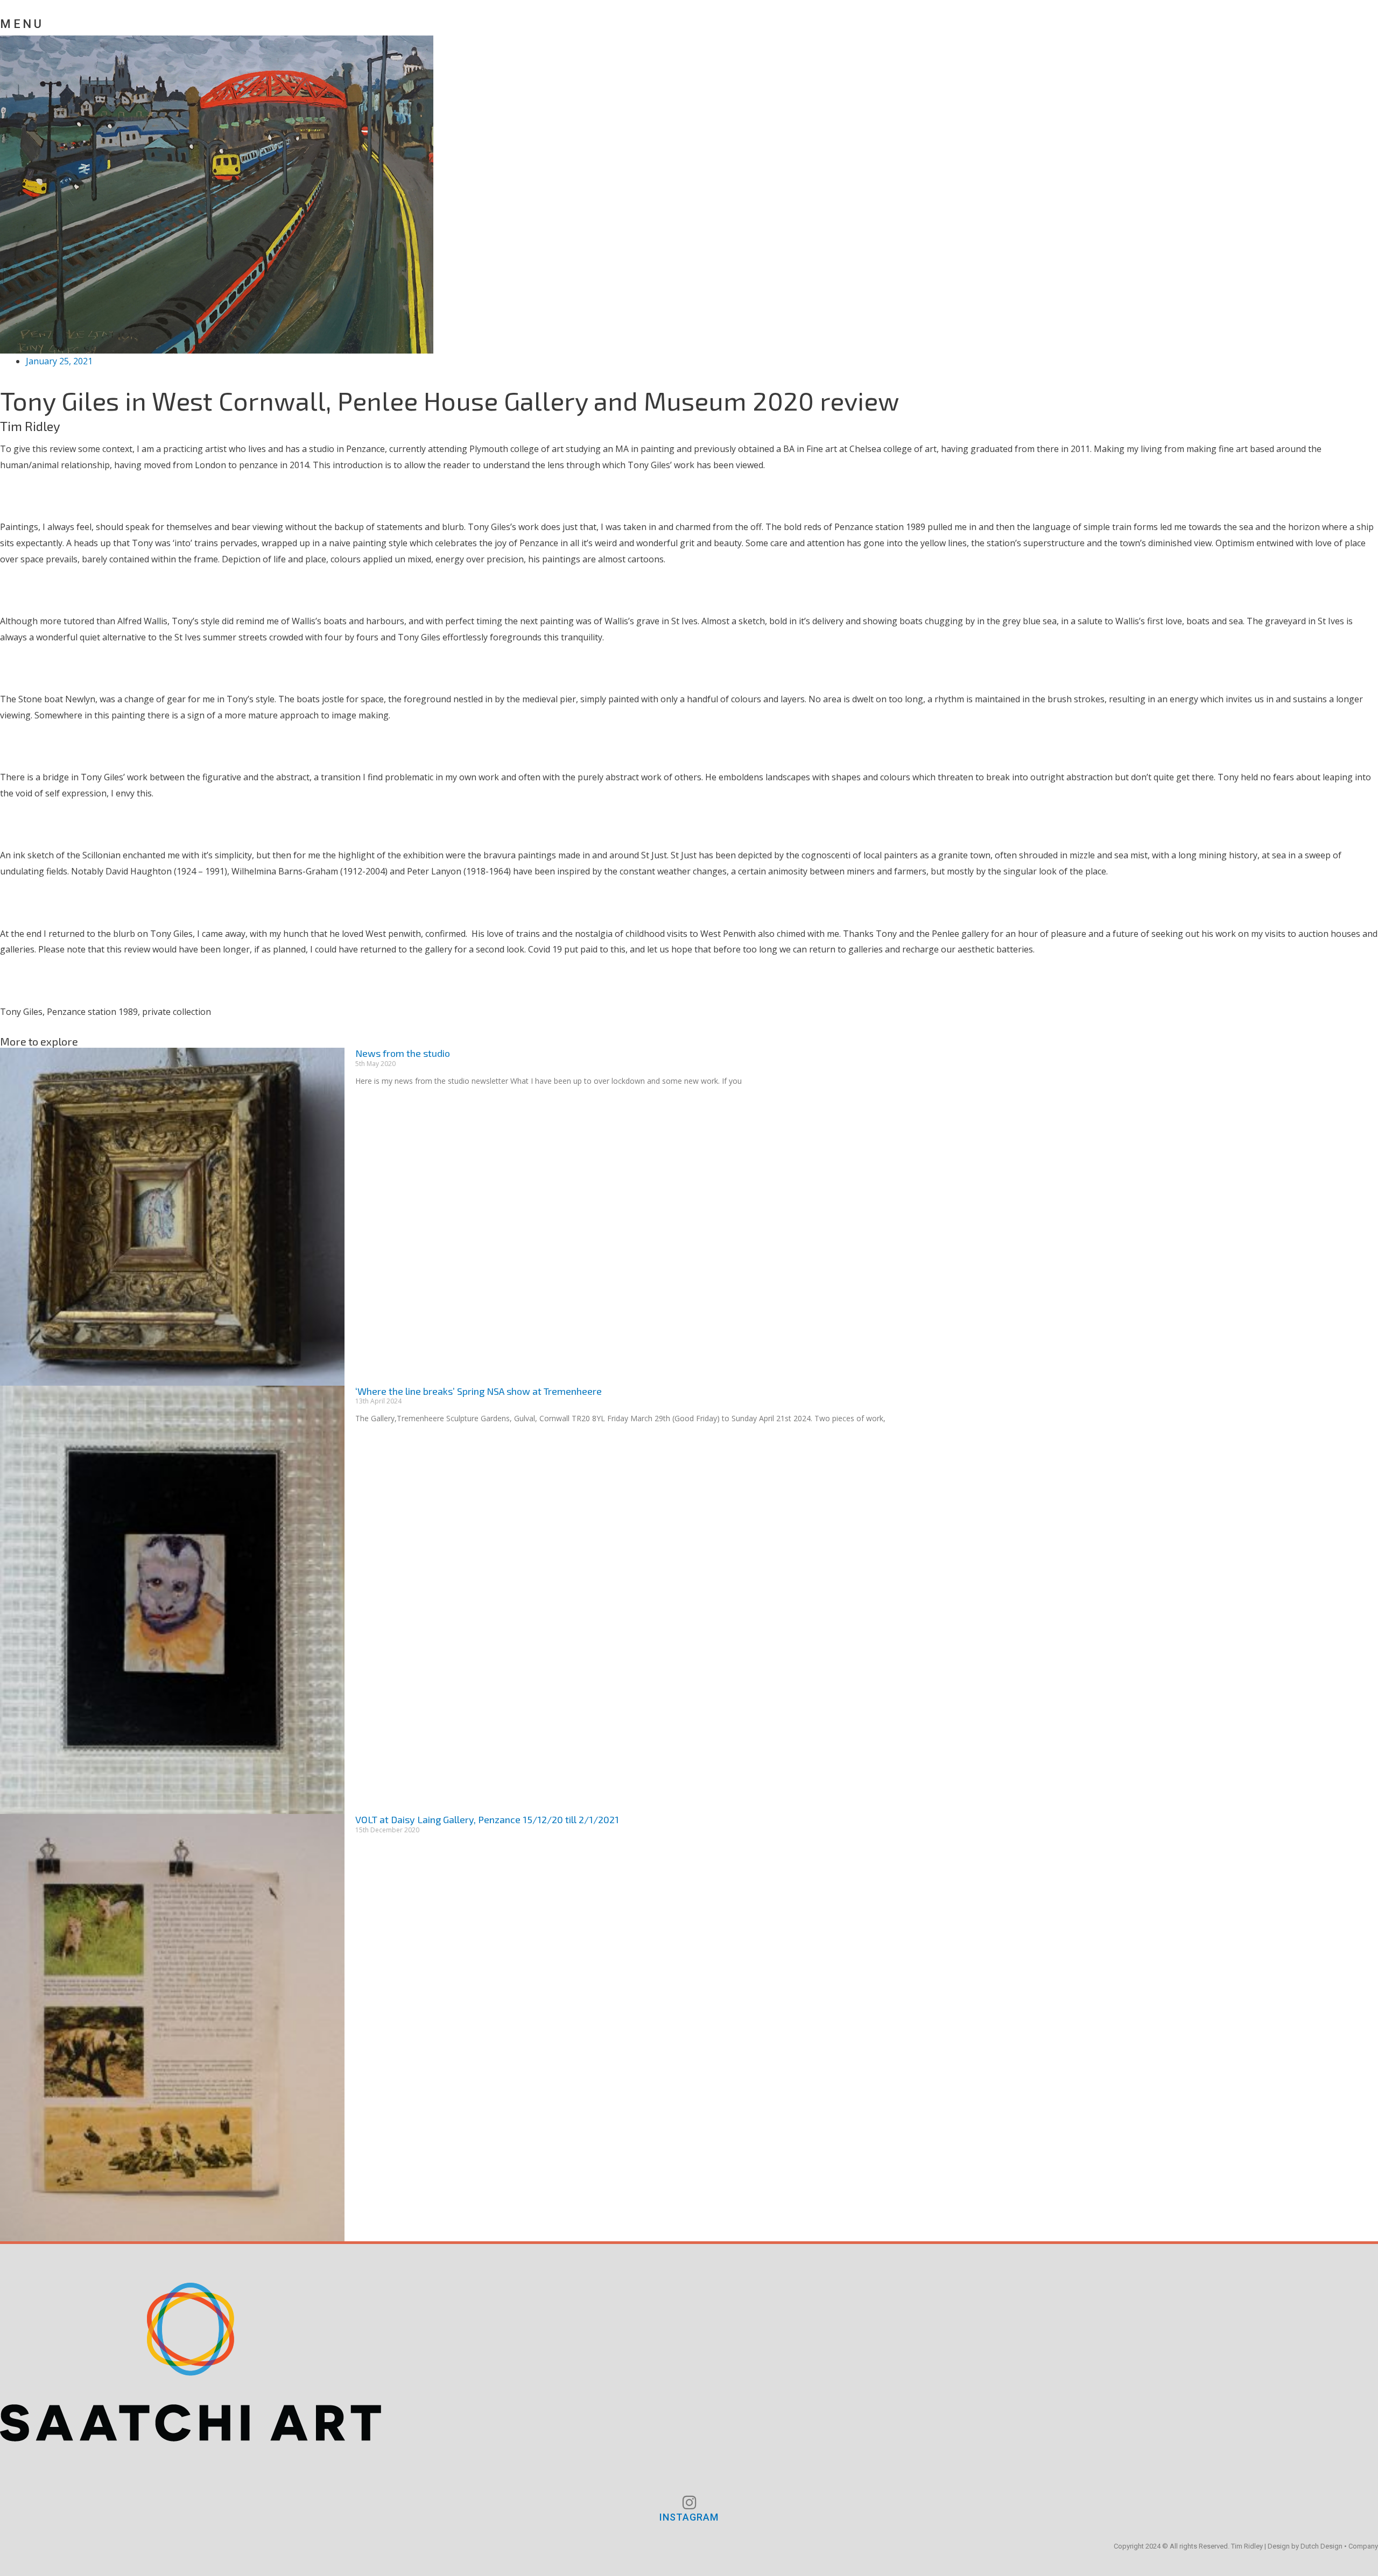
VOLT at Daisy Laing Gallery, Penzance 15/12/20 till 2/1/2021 (487, 1819)
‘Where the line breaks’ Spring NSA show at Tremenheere (479, 1391)
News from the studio (403, 1053)
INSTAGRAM (689, 2517)
